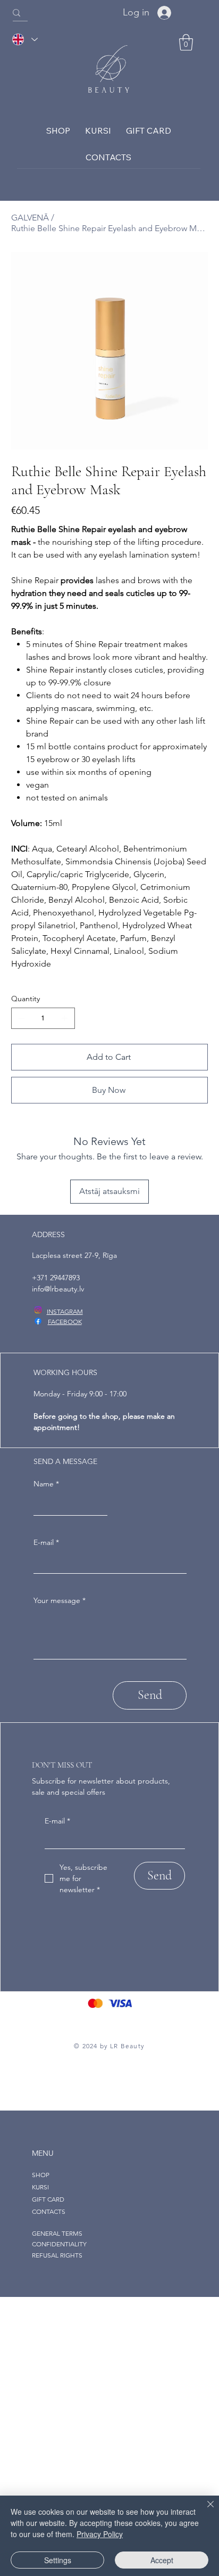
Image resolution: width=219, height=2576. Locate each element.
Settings (58, 2560)
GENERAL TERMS (57, 2233)
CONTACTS (49, 2211)
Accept (162, 2560)
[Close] (204, 2510)
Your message (60, 1600)
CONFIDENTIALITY (59, 2244)
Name (46, 1484)
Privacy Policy (100, 2534)
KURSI (40, 2187)
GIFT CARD (48, 2199)
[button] (186, 42)
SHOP (41, 2175)
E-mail (46, 1542)
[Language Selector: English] (24, 40)
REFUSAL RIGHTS (57, 2255)
